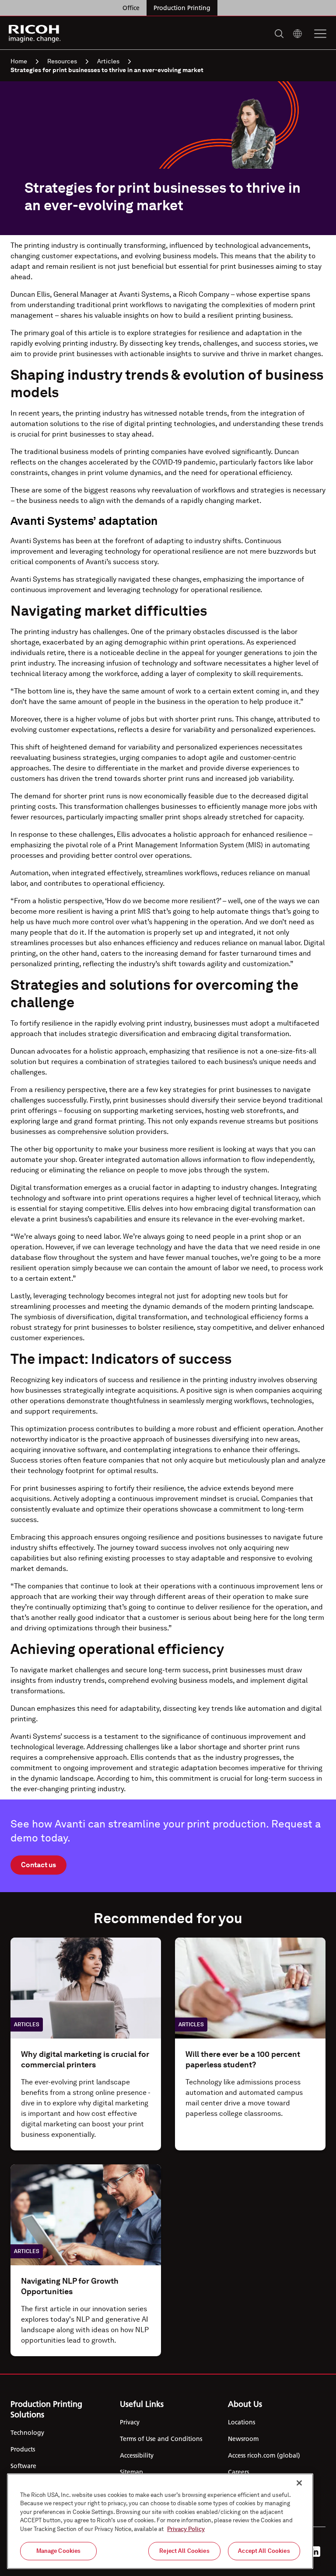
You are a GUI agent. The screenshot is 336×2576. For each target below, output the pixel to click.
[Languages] (297, 34)
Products (23, 2449)
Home (19, 61)
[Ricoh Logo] (35, 34)
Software (23, 2466)
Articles (108, 61)
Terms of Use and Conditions (161, 2439)
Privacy (130, 2422)
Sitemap (131, 2472)
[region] (160, 2521)
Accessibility (137, 2455)
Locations (241, 2422)
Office (131, 8)
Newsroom (243, 2439)
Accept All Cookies (264, 2551)
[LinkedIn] (315, 2552)
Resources (62, 61)
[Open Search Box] (279, 34)
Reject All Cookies (184, 2551)
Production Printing (182, 8)
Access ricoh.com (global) (264, 2455)
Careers (238, 2472)
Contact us (38, 1865)
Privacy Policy (186, 2529)
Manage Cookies (59, 2551)
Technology (27, 2433)
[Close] (299, 2483)
